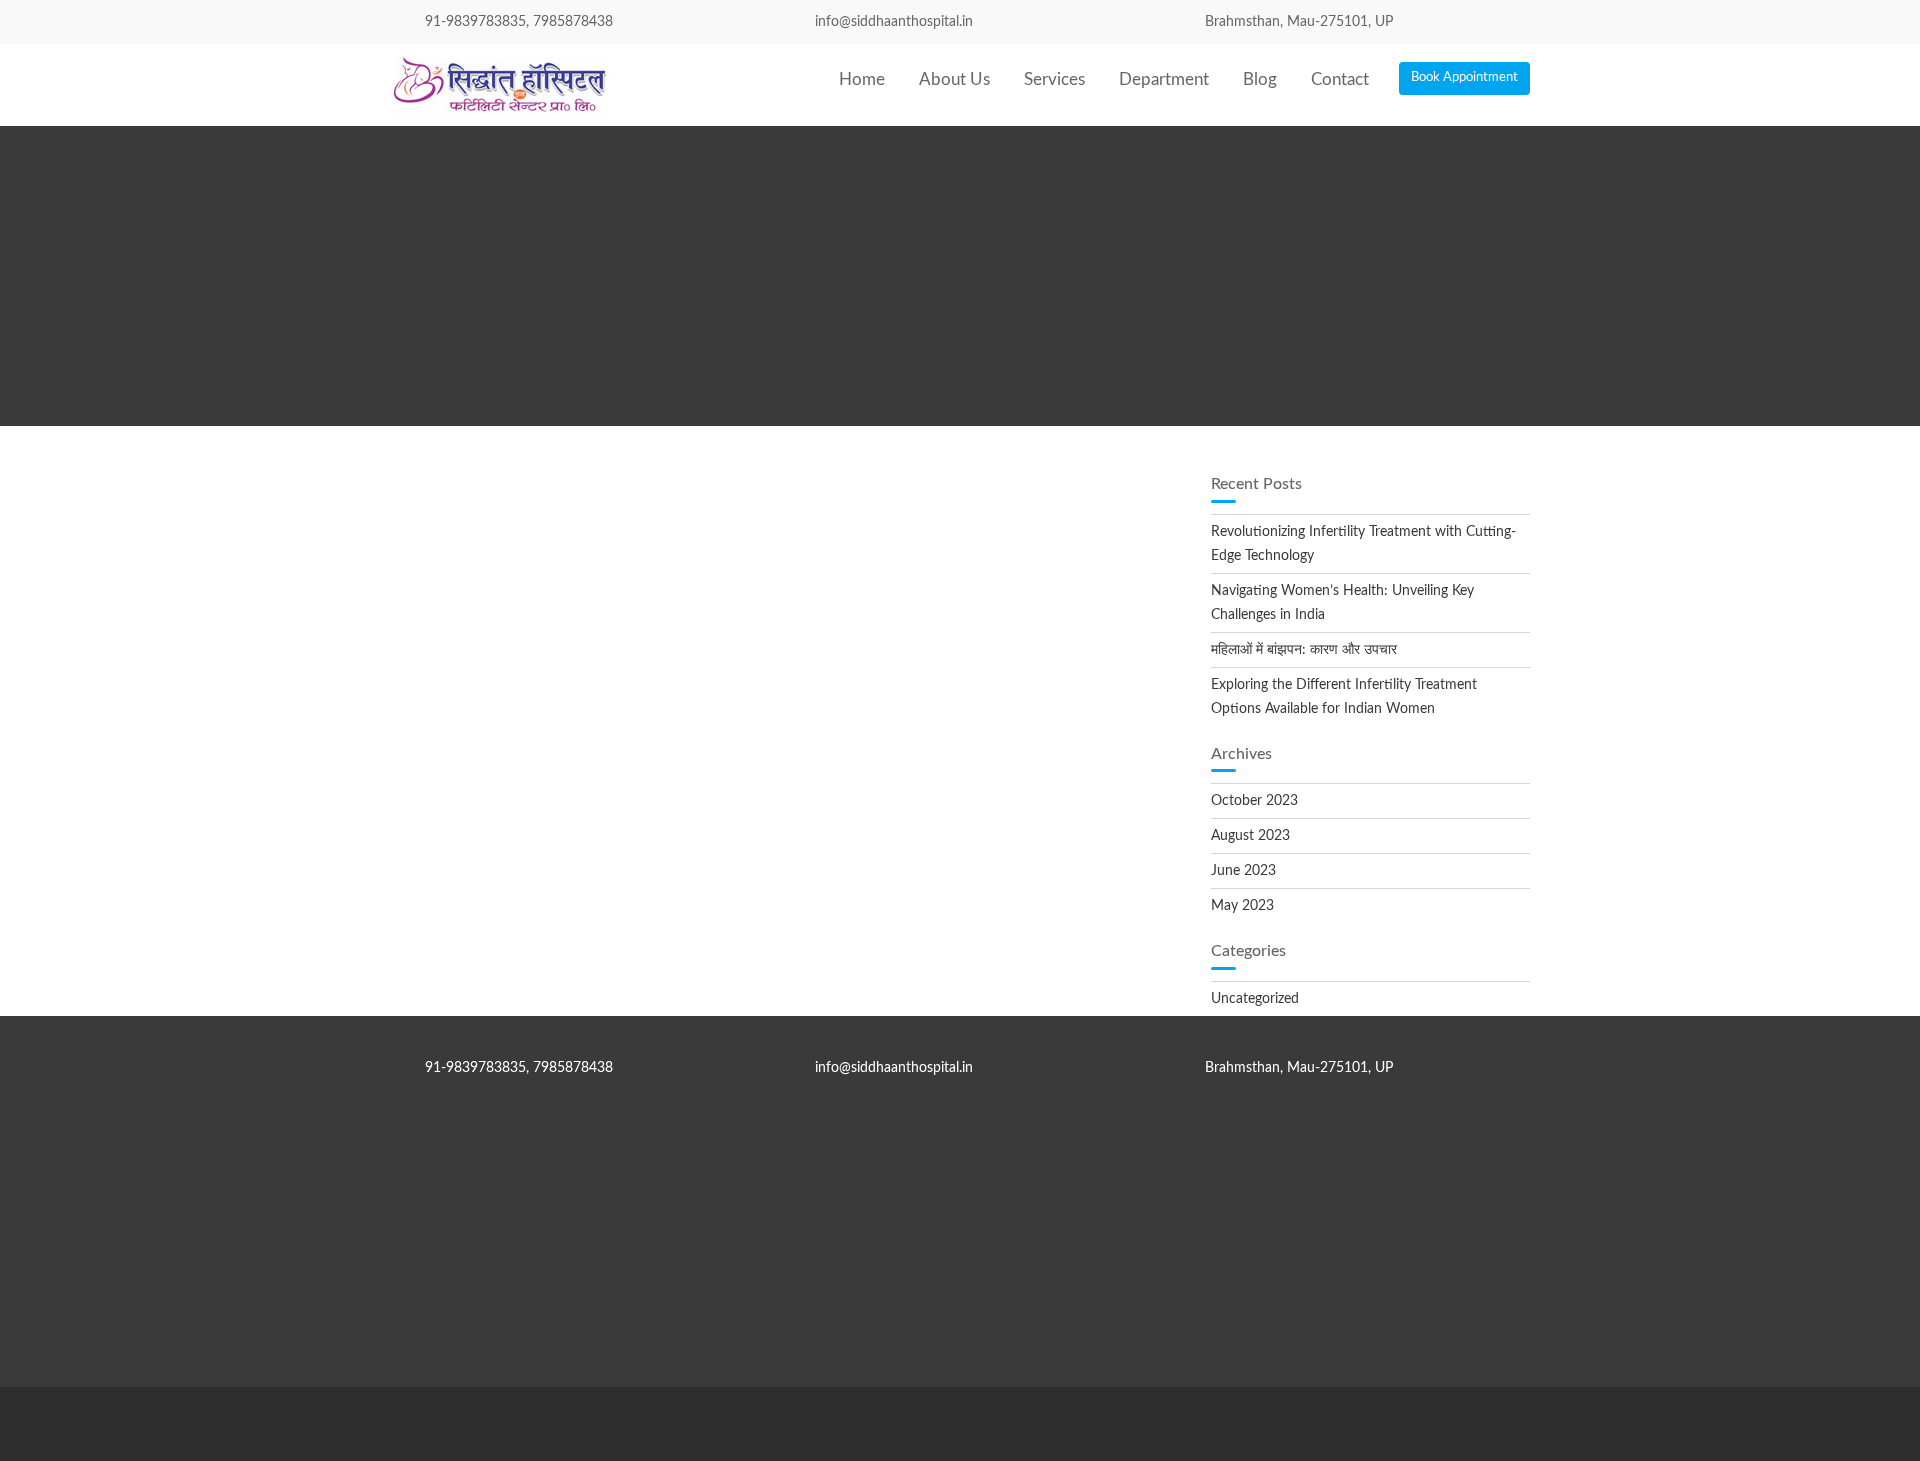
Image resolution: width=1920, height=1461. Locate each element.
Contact (1340, 79)
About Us (954, 79)
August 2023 (1250, 836)
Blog (1260, 79)
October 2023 (1254, 801)
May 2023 (1242, 906)
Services (1054, 79)
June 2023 (1243, 871)
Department (1164, 79)
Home (862, 79)
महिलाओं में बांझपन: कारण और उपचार (1304, 650)
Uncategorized (1255, 999)
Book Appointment (1464, 77)
